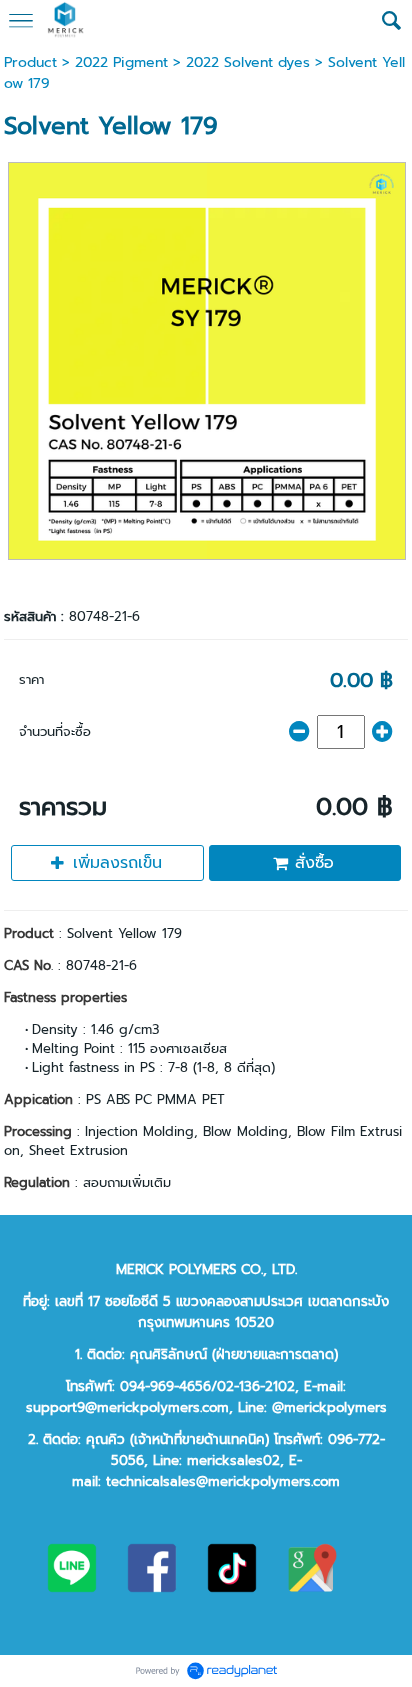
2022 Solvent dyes (248, 62)
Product (30, 62)
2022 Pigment (121, 62)
